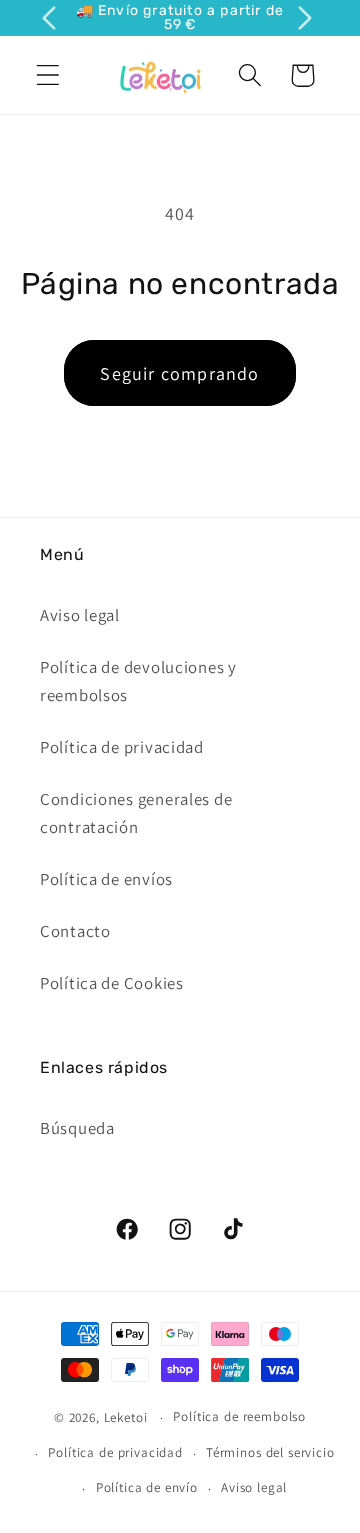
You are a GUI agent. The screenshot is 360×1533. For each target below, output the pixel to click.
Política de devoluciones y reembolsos (138, 681)
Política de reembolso (239, 1416)
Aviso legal (80, 615)
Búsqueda (77, 1128)
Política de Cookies (112, 983)
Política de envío (147, 1487)
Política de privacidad (122, 747)
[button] (48, 75)
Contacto (75, 931)
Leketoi (126, 1417)
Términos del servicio (270, 1452)
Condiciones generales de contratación (136, 813)
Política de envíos (106, 879)
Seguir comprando (179, 373)
